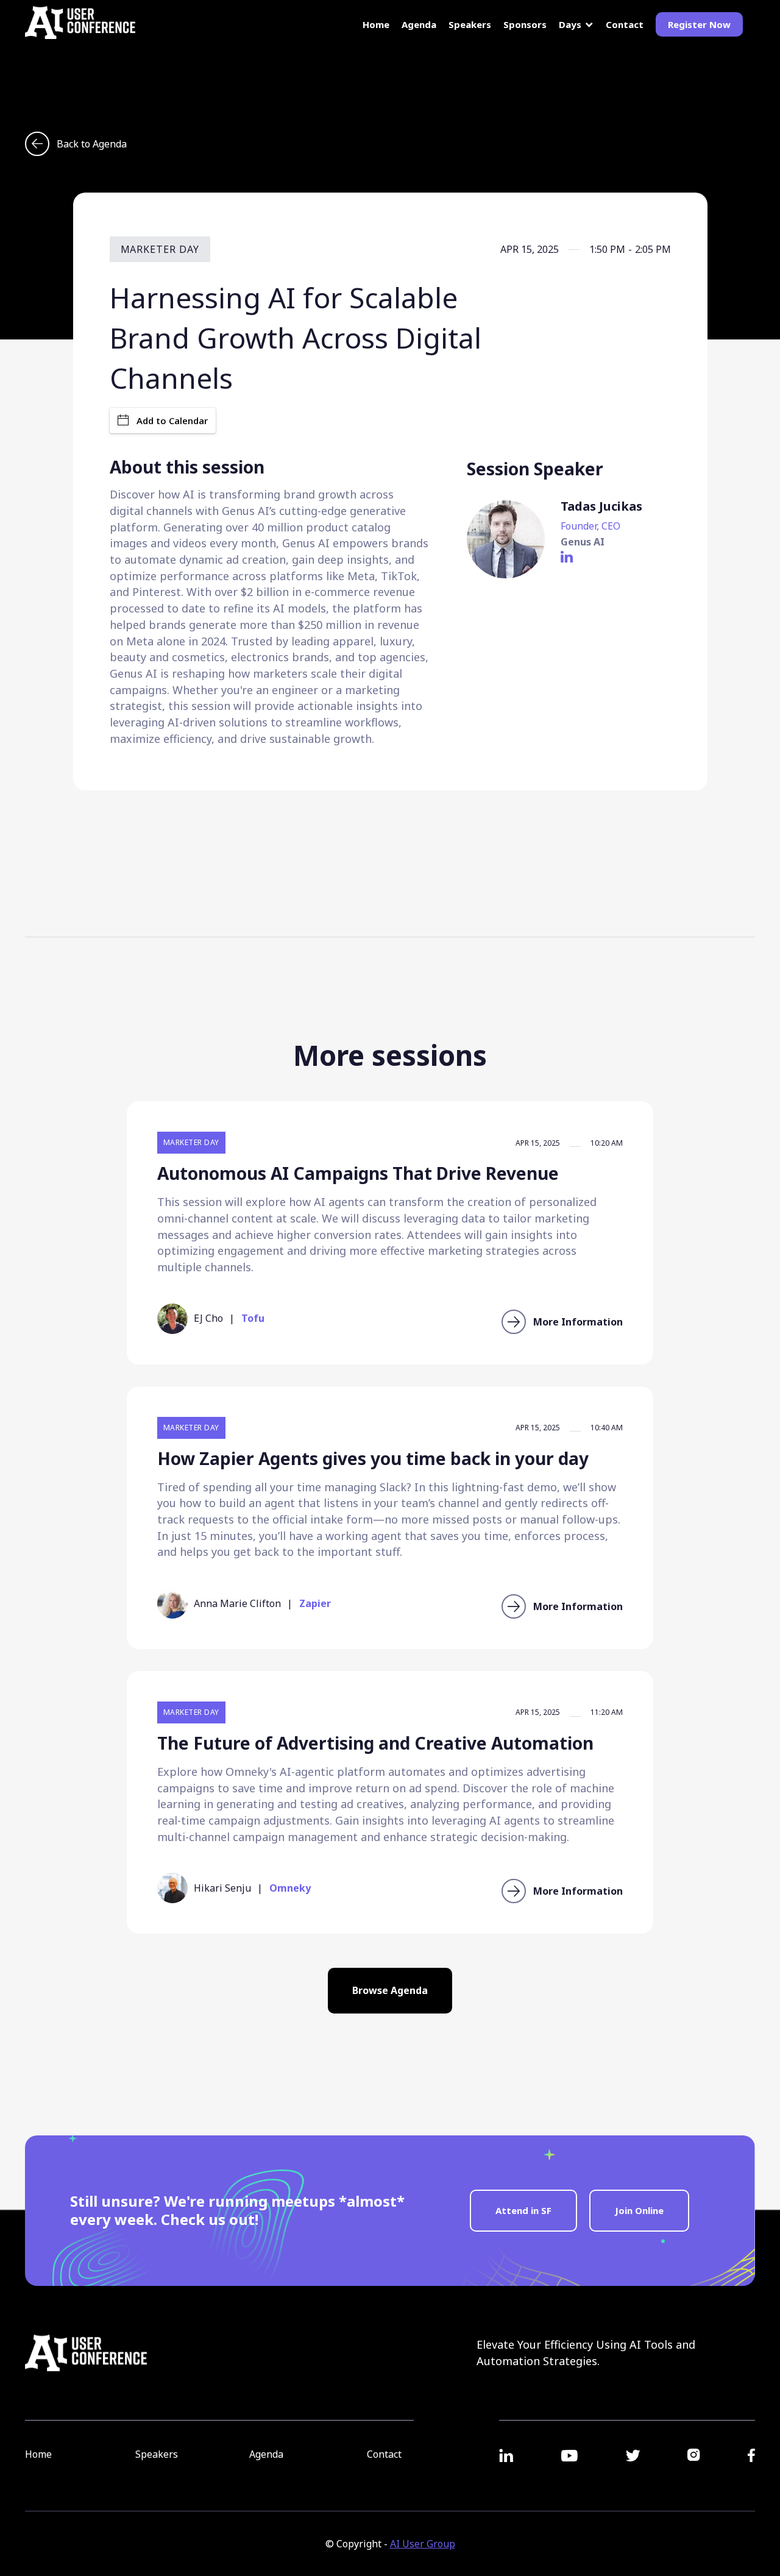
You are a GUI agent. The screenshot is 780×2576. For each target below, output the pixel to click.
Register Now (699, 24)
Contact (625, 25)
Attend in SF (523, 2210)
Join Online (639, 2210)
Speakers (470, 25)
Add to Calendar (172, 420)
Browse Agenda (390, 1990)
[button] (576, 25)
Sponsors (525, 25)
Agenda (419, 24)
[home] (80, 23)
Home (376, 25)
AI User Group (423, 2544)
